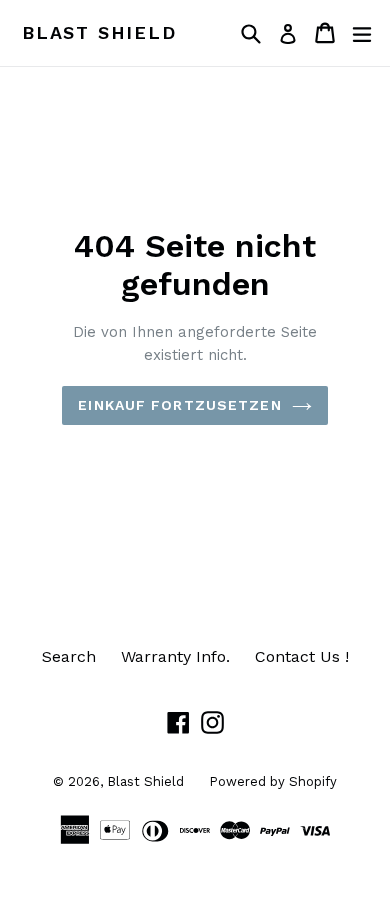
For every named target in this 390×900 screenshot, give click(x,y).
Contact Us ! (302, 656)
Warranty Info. (175, 656)
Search (69, 656)
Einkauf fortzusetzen (179, 405)
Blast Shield (99, 32)
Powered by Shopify (273, 781)
